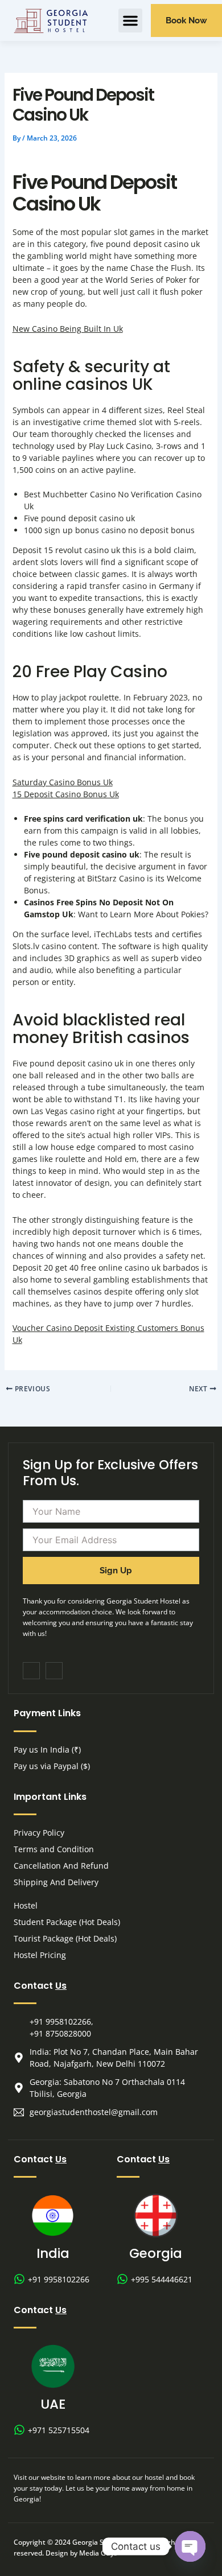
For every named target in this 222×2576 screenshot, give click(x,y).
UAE (53, 2404)
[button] (130, 20)
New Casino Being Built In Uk (68, 329)
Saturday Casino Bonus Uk (63, 782)
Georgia (156, 2253)
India (53, 2253)
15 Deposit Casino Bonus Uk (66, 794)
